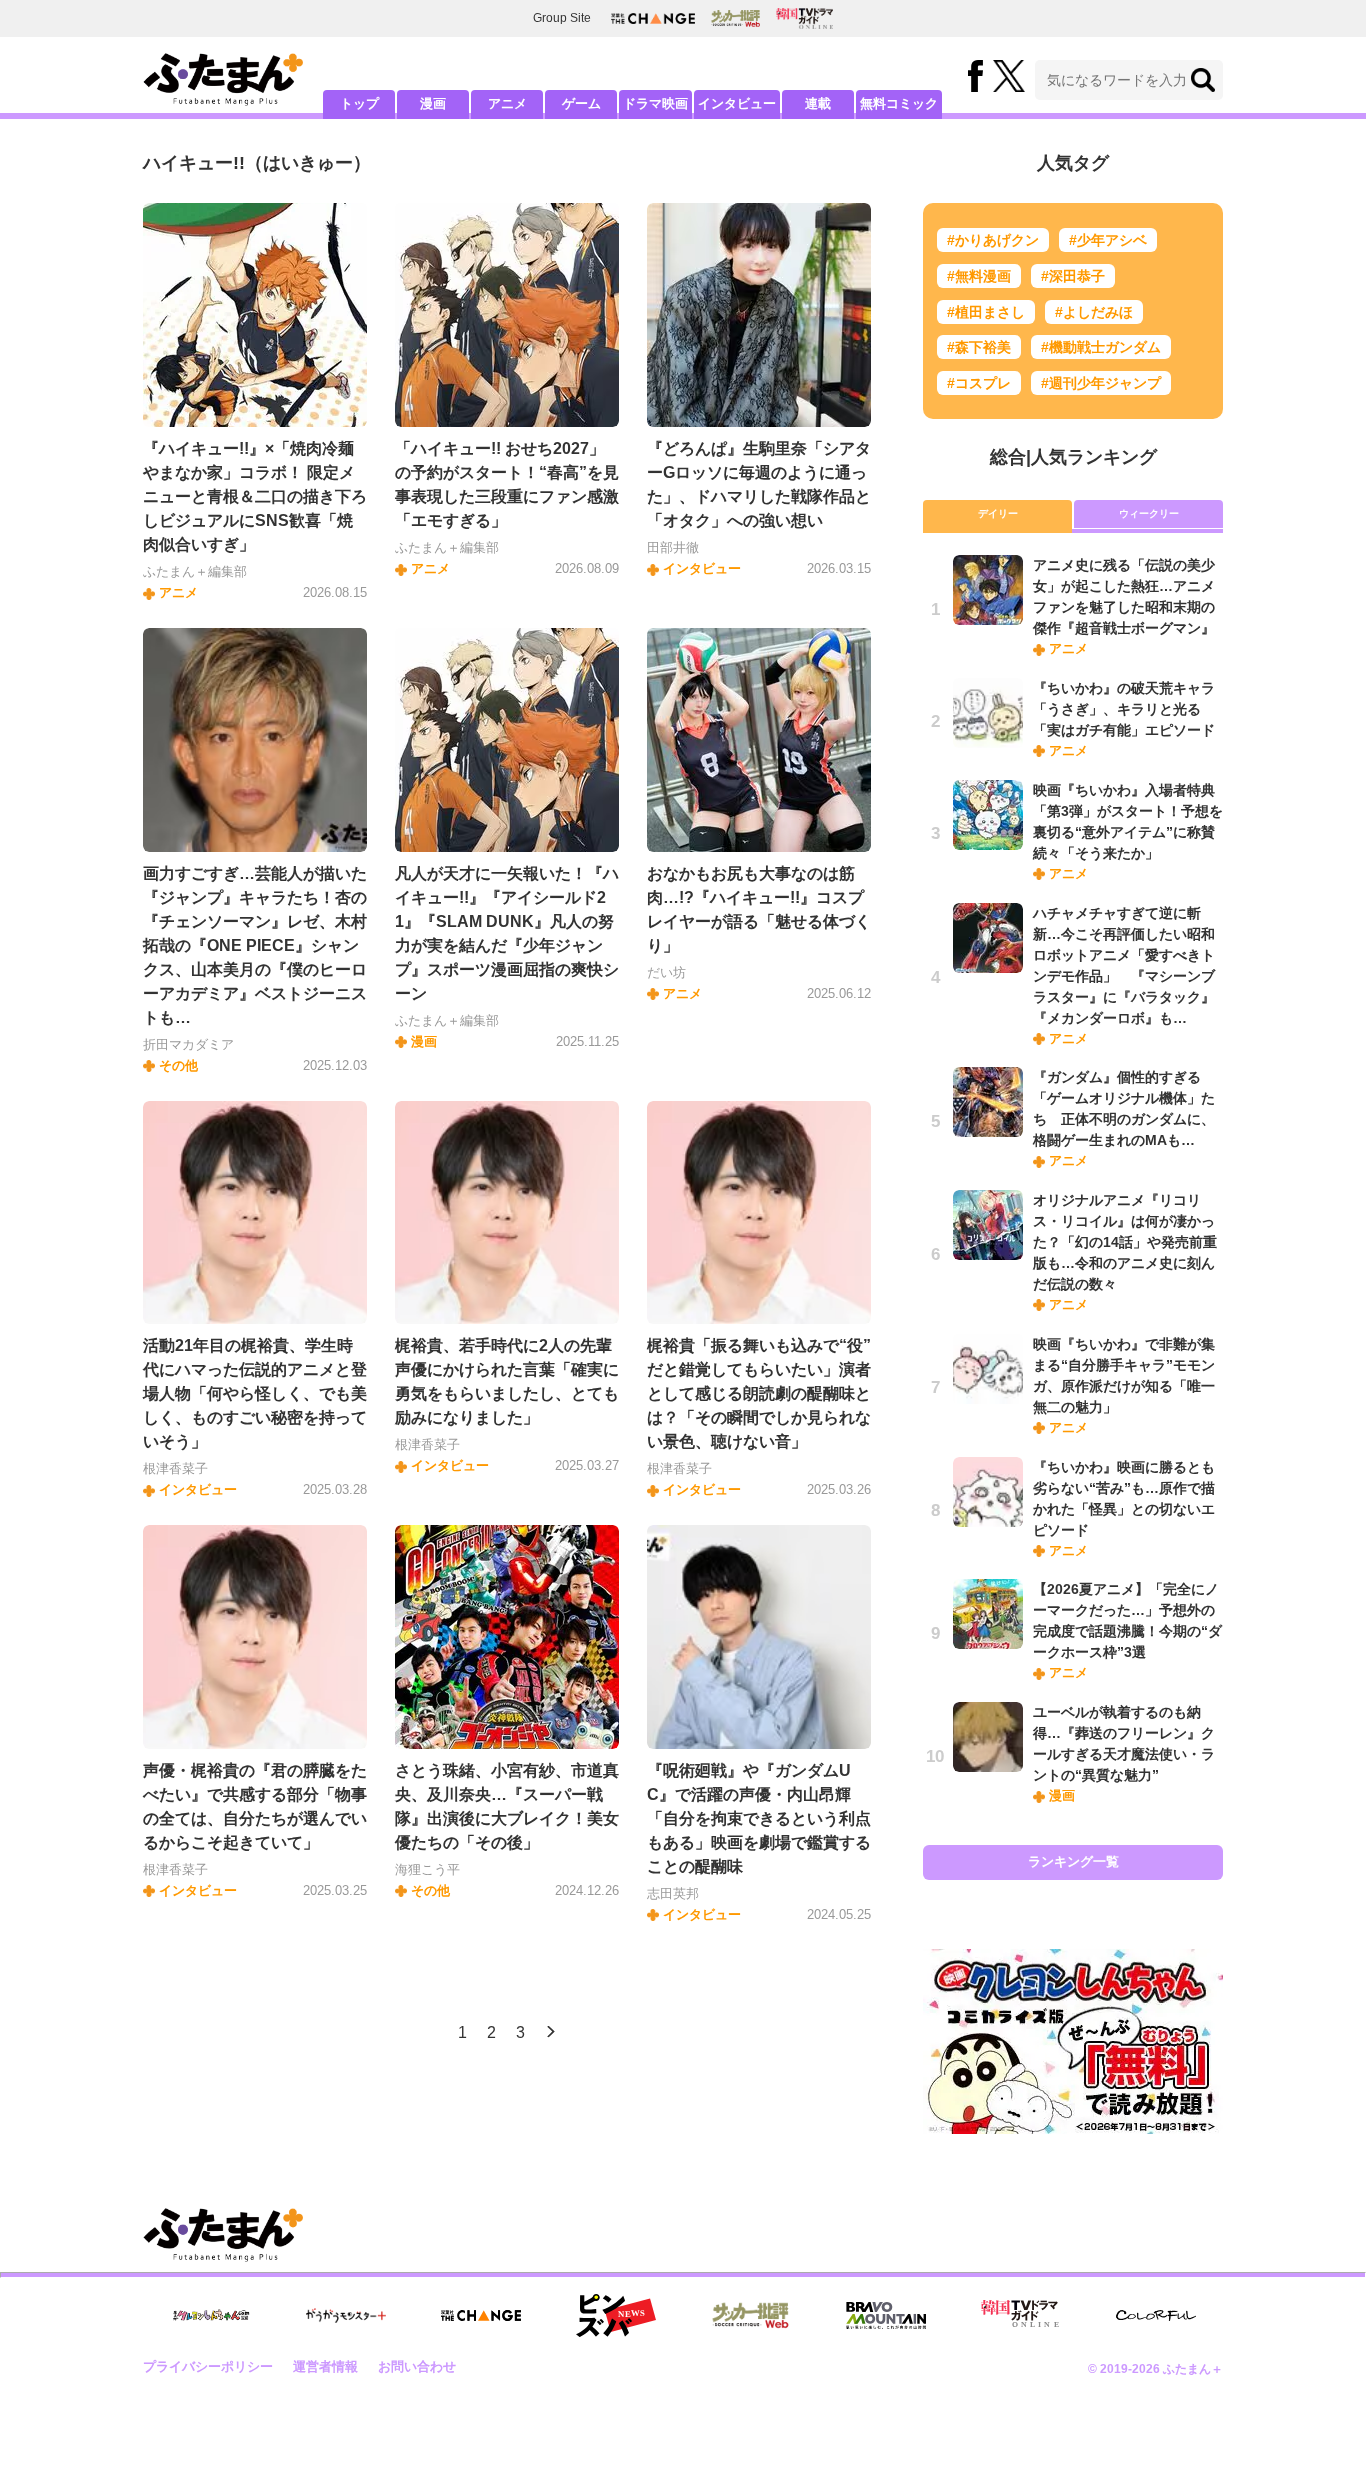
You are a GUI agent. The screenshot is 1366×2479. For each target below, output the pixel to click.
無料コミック (899, 103)
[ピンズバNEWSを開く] (616, 2316)
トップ (359, 103)
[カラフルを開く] (1156, 2315)
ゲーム (581, 103)
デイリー (998, 513)
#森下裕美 (979, 347)
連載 (818, 103)
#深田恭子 (1073, 276)
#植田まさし (986, 312)
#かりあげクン (993, 240)
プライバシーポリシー (208, 2366)
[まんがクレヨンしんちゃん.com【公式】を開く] (211, 2315)
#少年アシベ (1108, 240)
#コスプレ (979, 383)
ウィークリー (1149, 513)
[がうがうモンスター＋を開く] (346, 2315)
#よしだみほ (1094, 312)
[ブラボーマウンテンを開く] (886, 2315)
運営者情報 (325, 2366)
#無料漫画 (979, 276)
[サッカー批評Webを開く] (735, 18)
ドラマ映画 (655, 103)
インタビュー (737, 103)
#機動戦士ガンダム (1101, 347)
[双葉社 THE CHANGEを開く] (653, 18)
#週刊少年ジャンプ (1101, 383)
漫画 (433, 103)
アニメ (507, 103)
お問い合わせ (417, 2366)
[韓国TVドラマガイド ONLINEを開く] (804, 18)
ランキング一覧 (1073, 1861)
